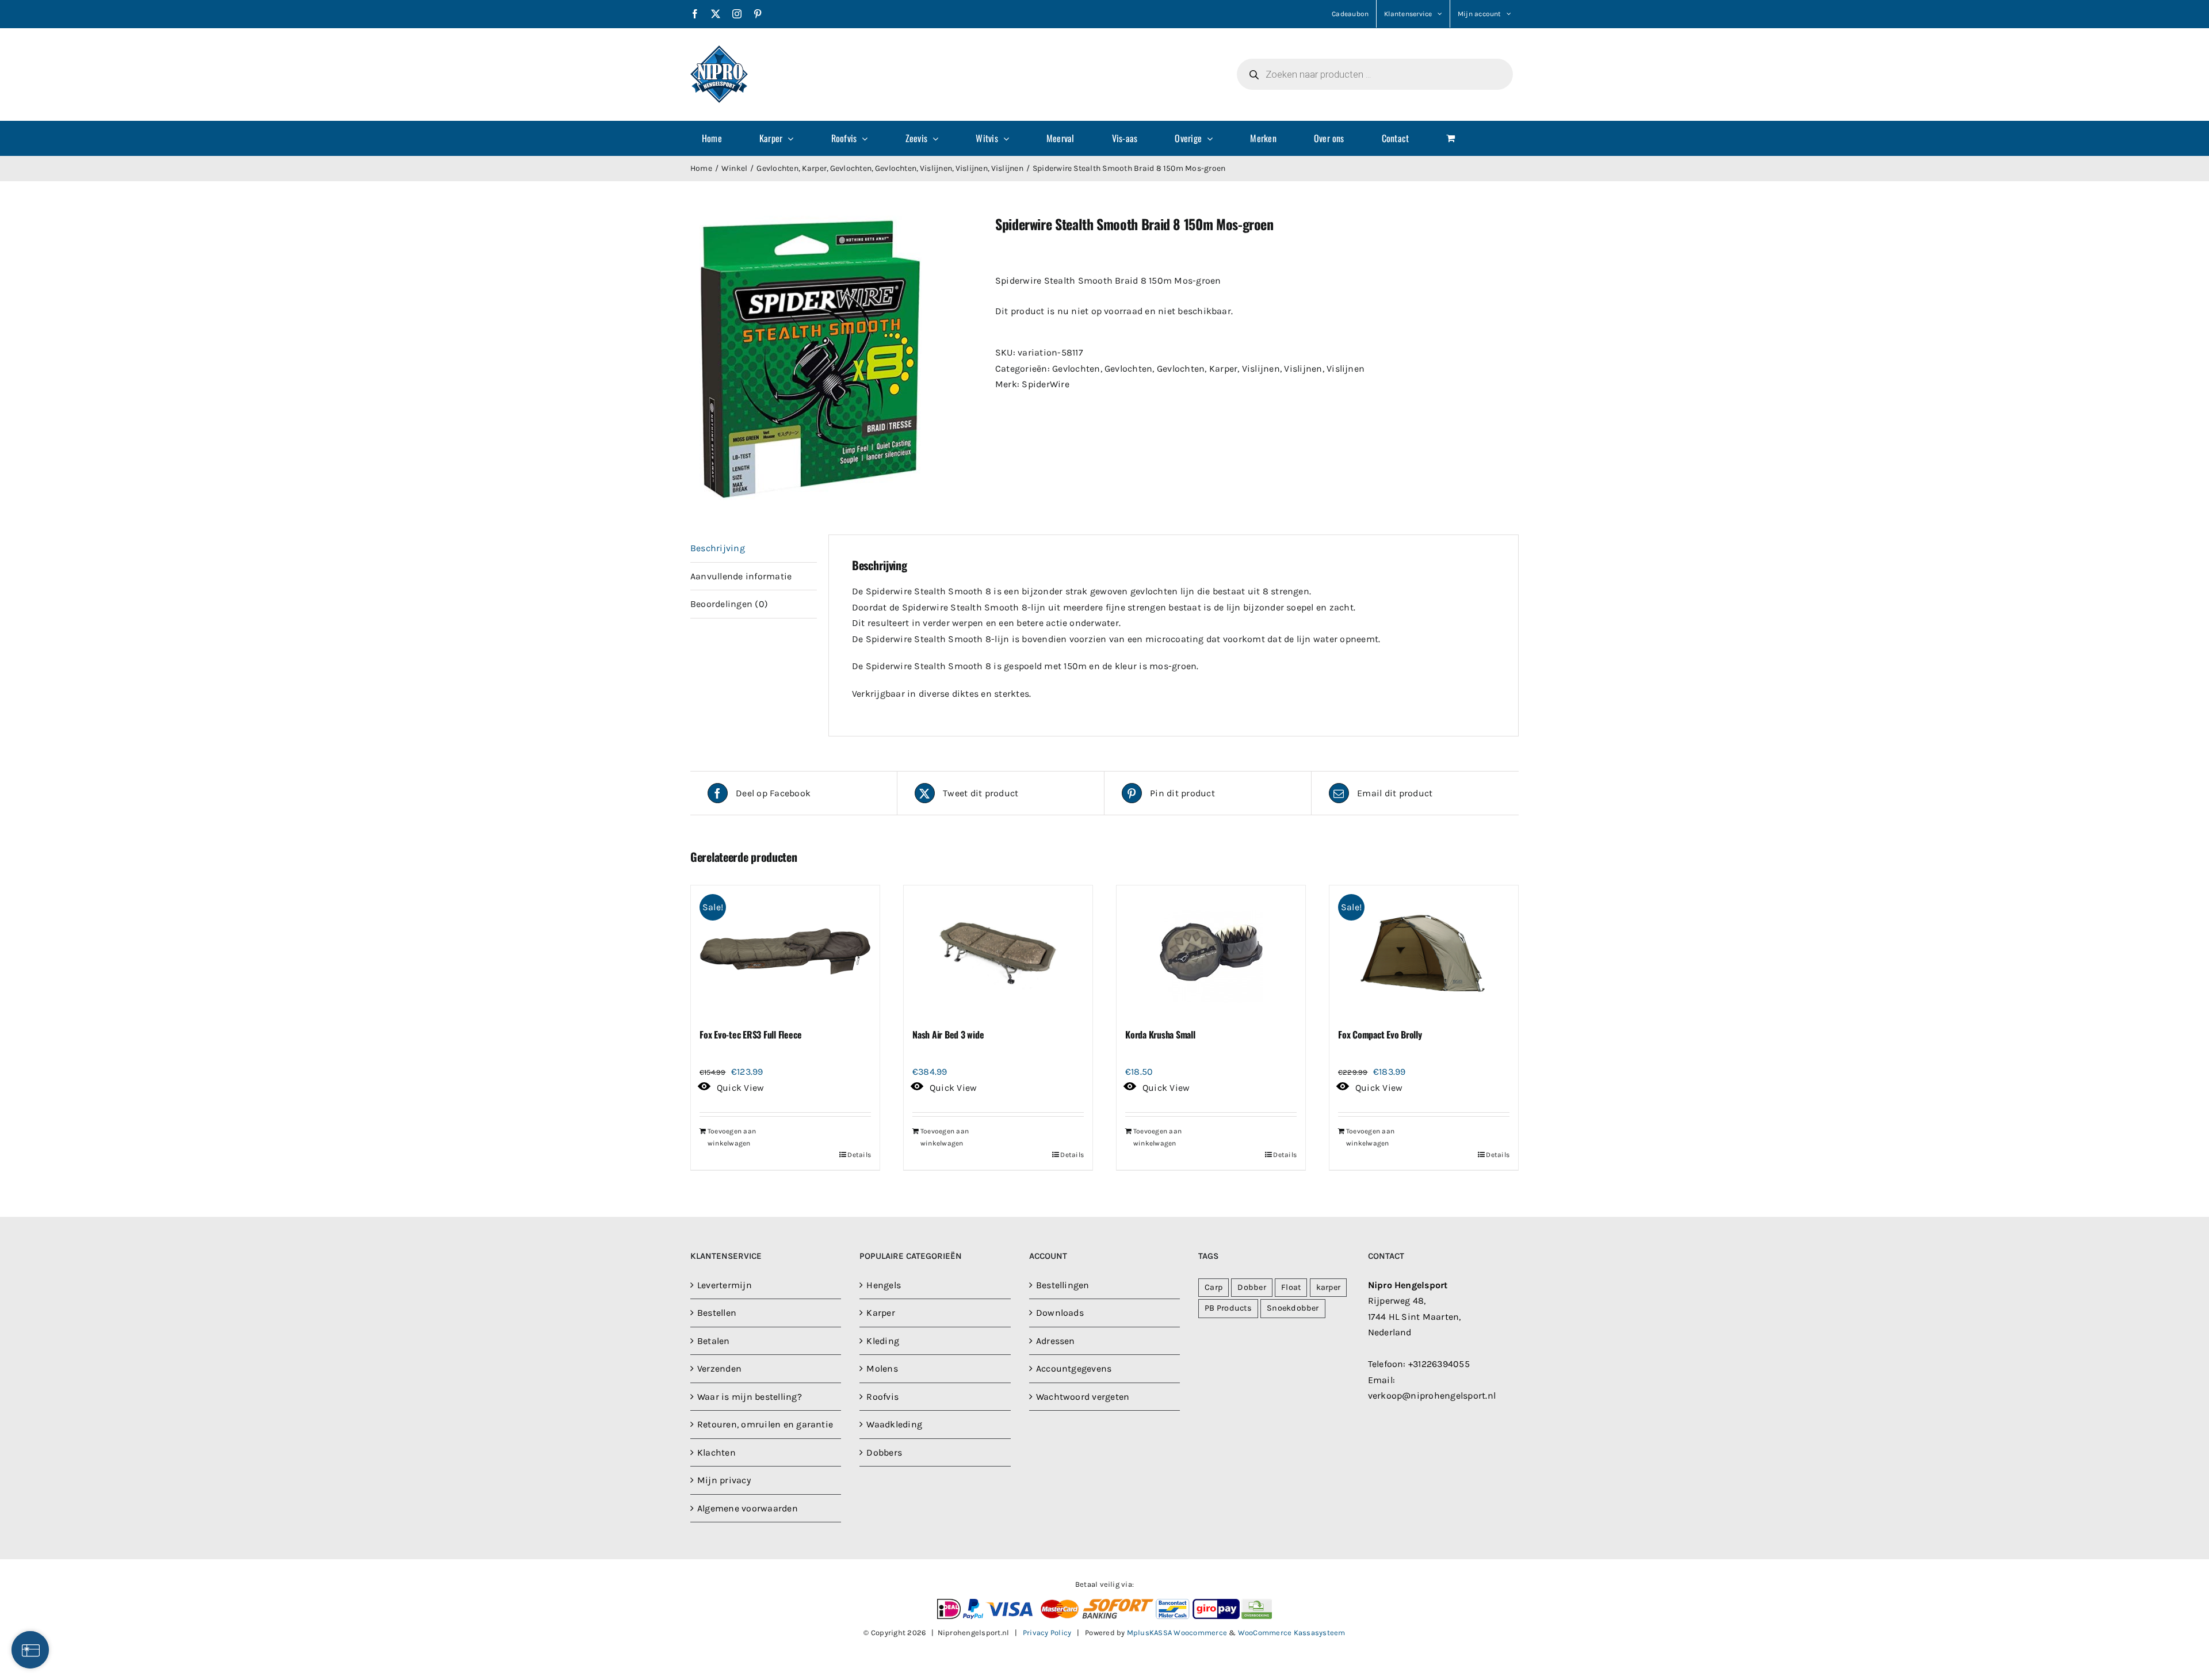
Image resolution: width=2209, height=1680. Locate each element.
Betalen (714, 1341)
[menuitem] (719, 138)
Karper (1223, 369)
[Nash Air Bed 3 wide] (998, 952)
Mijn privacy (724, 1480)
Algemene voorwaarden (748, 1508)
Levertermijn (725, 1285)
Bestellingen (1063, 1285)
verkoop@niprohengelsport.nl (1432, 1395)
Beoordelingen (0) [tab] (729, 604)
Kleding (883, 1341)
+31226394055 (1439, 1364)
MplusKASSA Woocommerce (1177, 1633)
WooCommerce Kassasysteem (1292, 1633)
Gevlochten (1076, 369)
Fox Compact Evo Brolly (1380, 1034)
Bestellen (717, 1313)
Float (1291, 1287)
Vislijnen (1261, 369)
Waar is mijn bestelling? (750, 1397)
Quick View (740, 1088)
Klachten (716, 1452)
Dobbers (884, 1452)
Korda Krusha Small (1160, 1034)
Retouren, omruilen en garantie (765, 1424)
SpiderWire (1045, 384)
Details (859, 1155)
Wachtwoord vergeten (1083, 1397)
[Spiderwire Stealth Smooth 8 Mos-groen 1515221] (834, 358)
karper (1328, 1287)
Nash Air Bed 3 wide (948, 1034)
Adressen (1056, 1341)
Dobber (1251, 1287)
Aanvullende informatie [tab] (741, 576)
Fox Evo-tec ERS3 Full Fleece (750, 1034)
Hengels (884, 1285)
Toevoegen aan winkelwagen (732, 1137)
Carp (1214, 1287)
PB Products (1228, 1308)
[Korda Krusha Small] (1211, 952)
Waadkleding (894, 1424)
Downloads (1060, 1313)
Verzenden (719, 1368)
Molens (882, 1368)
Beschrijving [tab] (718, 548)
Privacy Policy (1047, 1633)
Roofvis (882, 1397)
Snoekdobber (1293, 1308)
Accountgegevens (1074, 1368)
